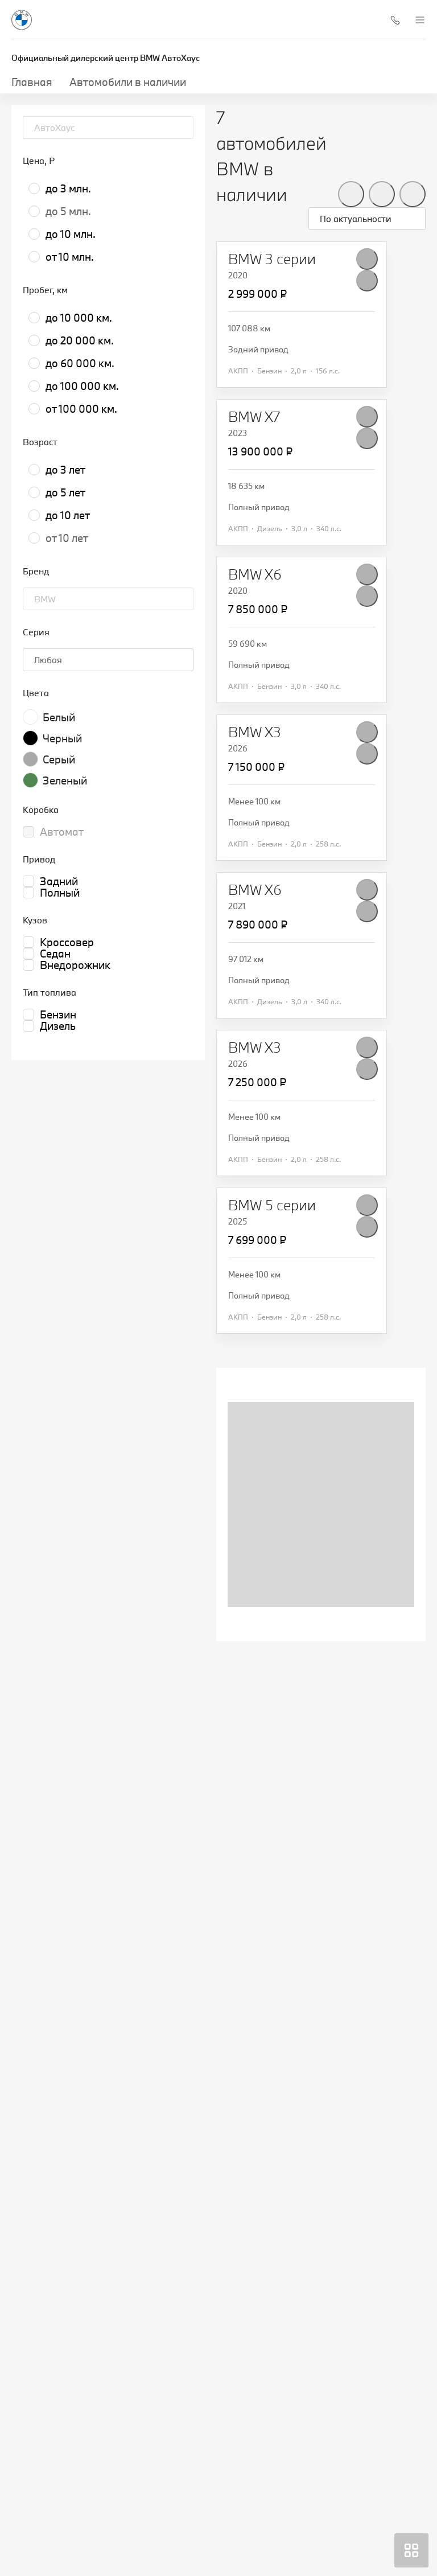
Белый (59, 717)
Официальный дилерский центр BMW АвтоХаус (106, 58)
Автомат (62, 832)
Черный (62, 738)
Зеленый (65, 780)
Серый (59, 759)
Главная (32, 82)
